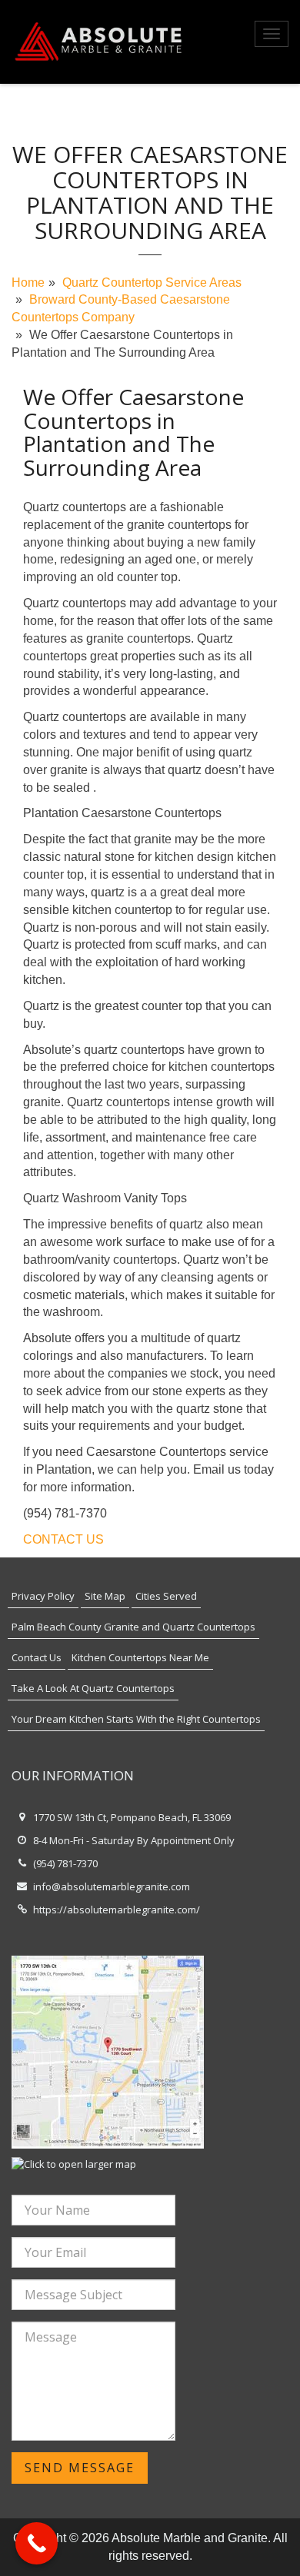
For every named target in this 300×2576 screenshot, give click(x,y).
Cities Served (166, 1596)
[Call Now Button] (37, 2543)
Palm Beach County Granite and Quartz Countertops (133, 1627)
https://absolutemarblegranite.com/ (117, 1910)
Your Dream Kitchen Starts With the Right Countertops (136, 1719)
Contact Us (37, 1657)
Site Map (105, 1596)
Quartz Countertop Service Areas (152, 283)
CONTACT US (63, 1539)
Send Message (80, 2468)
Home (28, 283)
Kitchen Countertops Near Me (140, 1657)
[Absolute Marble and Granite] (100, 42)
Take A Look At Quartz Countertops (93, 1688)
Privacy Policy (43, 1596)
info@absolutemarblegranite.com (112, 1886)
